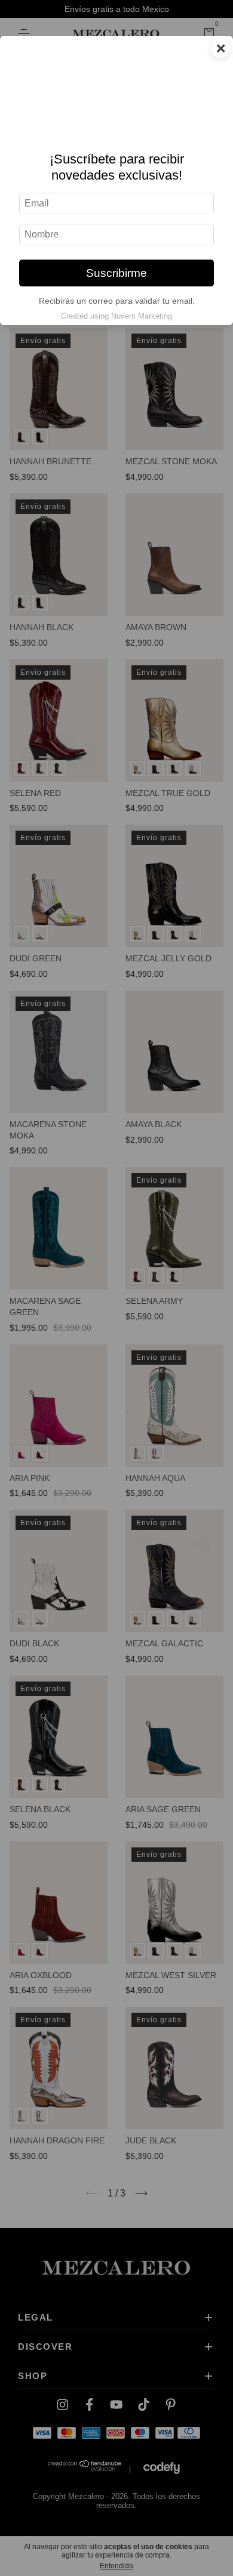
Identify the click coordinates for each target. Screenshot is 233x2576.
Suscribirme (116, 273)
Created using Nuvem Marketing (116, 316)
